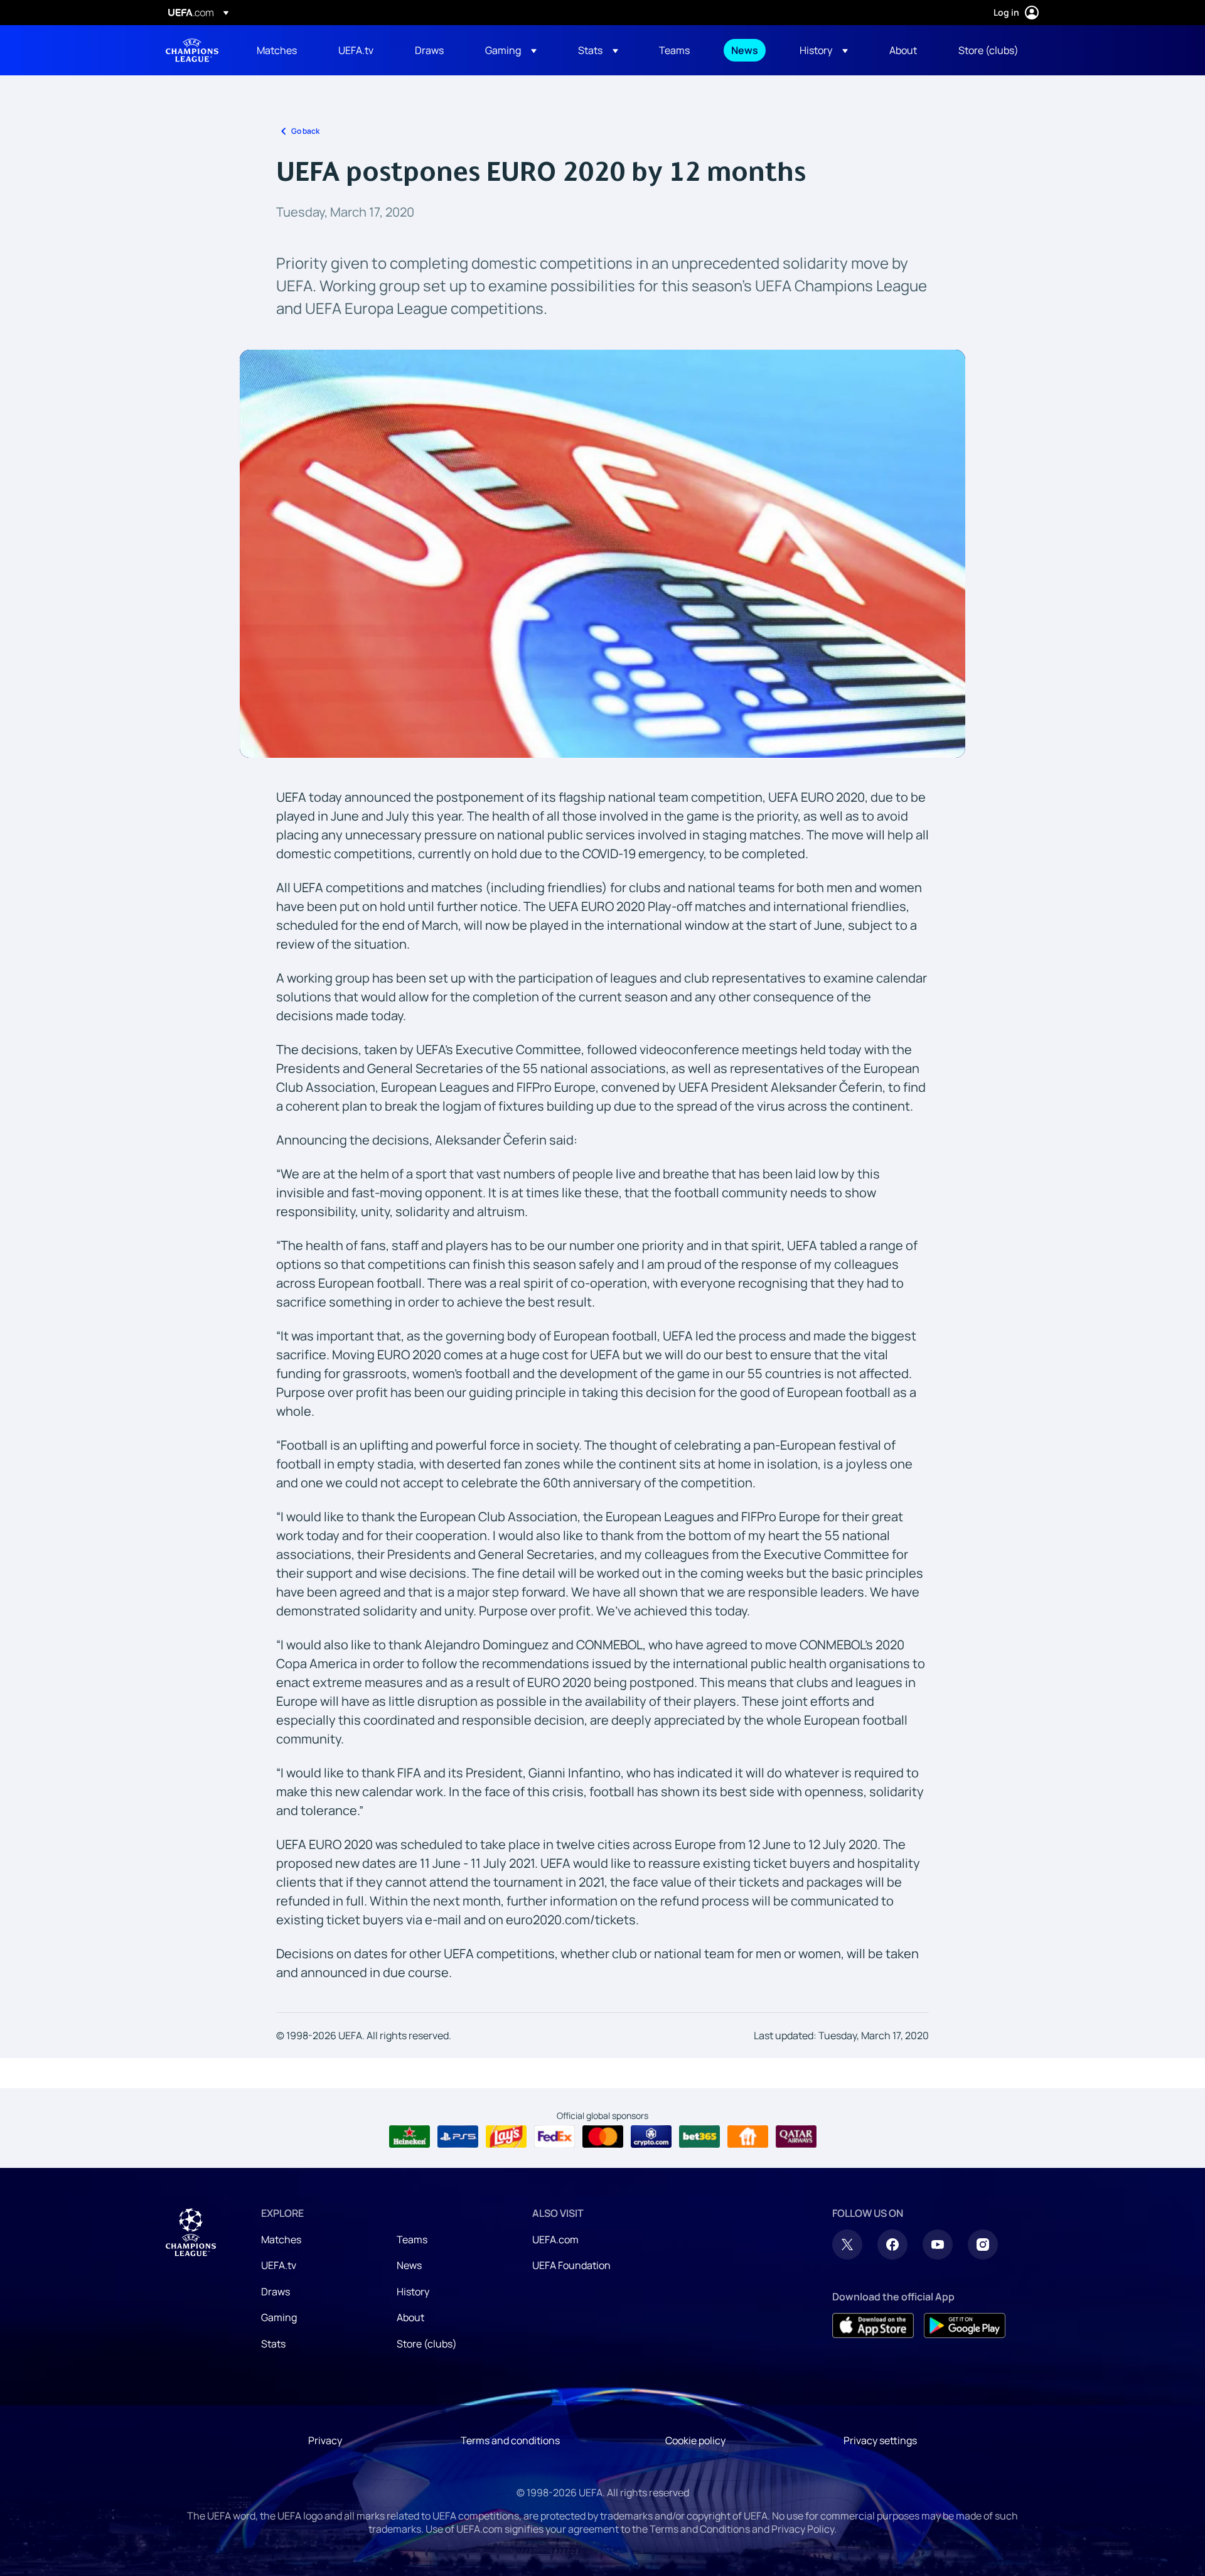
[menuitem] (282, 50)
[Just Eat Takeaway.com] (748, 2137)
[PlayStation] (458, 2137)
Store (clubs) (427, 2344)
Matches (281, 2239)
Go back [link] (305, 131)
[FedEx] (554, 2137)
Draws (276, 2292)
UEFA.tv (279, 2265)
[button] (511, 50)
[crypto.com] (651, 2137)
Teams (412, 2239)
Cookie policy (695, 2440)
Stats (273, 2344)
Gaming (279, 2317)
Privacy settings (880, 2440)
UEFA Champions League (192, 50)
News (409, 2265)
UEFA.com (555, 2239)
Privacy (325, 2440)
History (413, 2292)
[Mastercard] (603, 2137)
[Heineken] (410, 2137)
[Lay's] (506, 2137)
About (410, 2317)
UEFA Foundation (571, 2265)
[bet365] (699, 2137)
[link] (277, 50)
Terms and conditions (510, 2440)
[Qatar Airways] (796, 2137)
